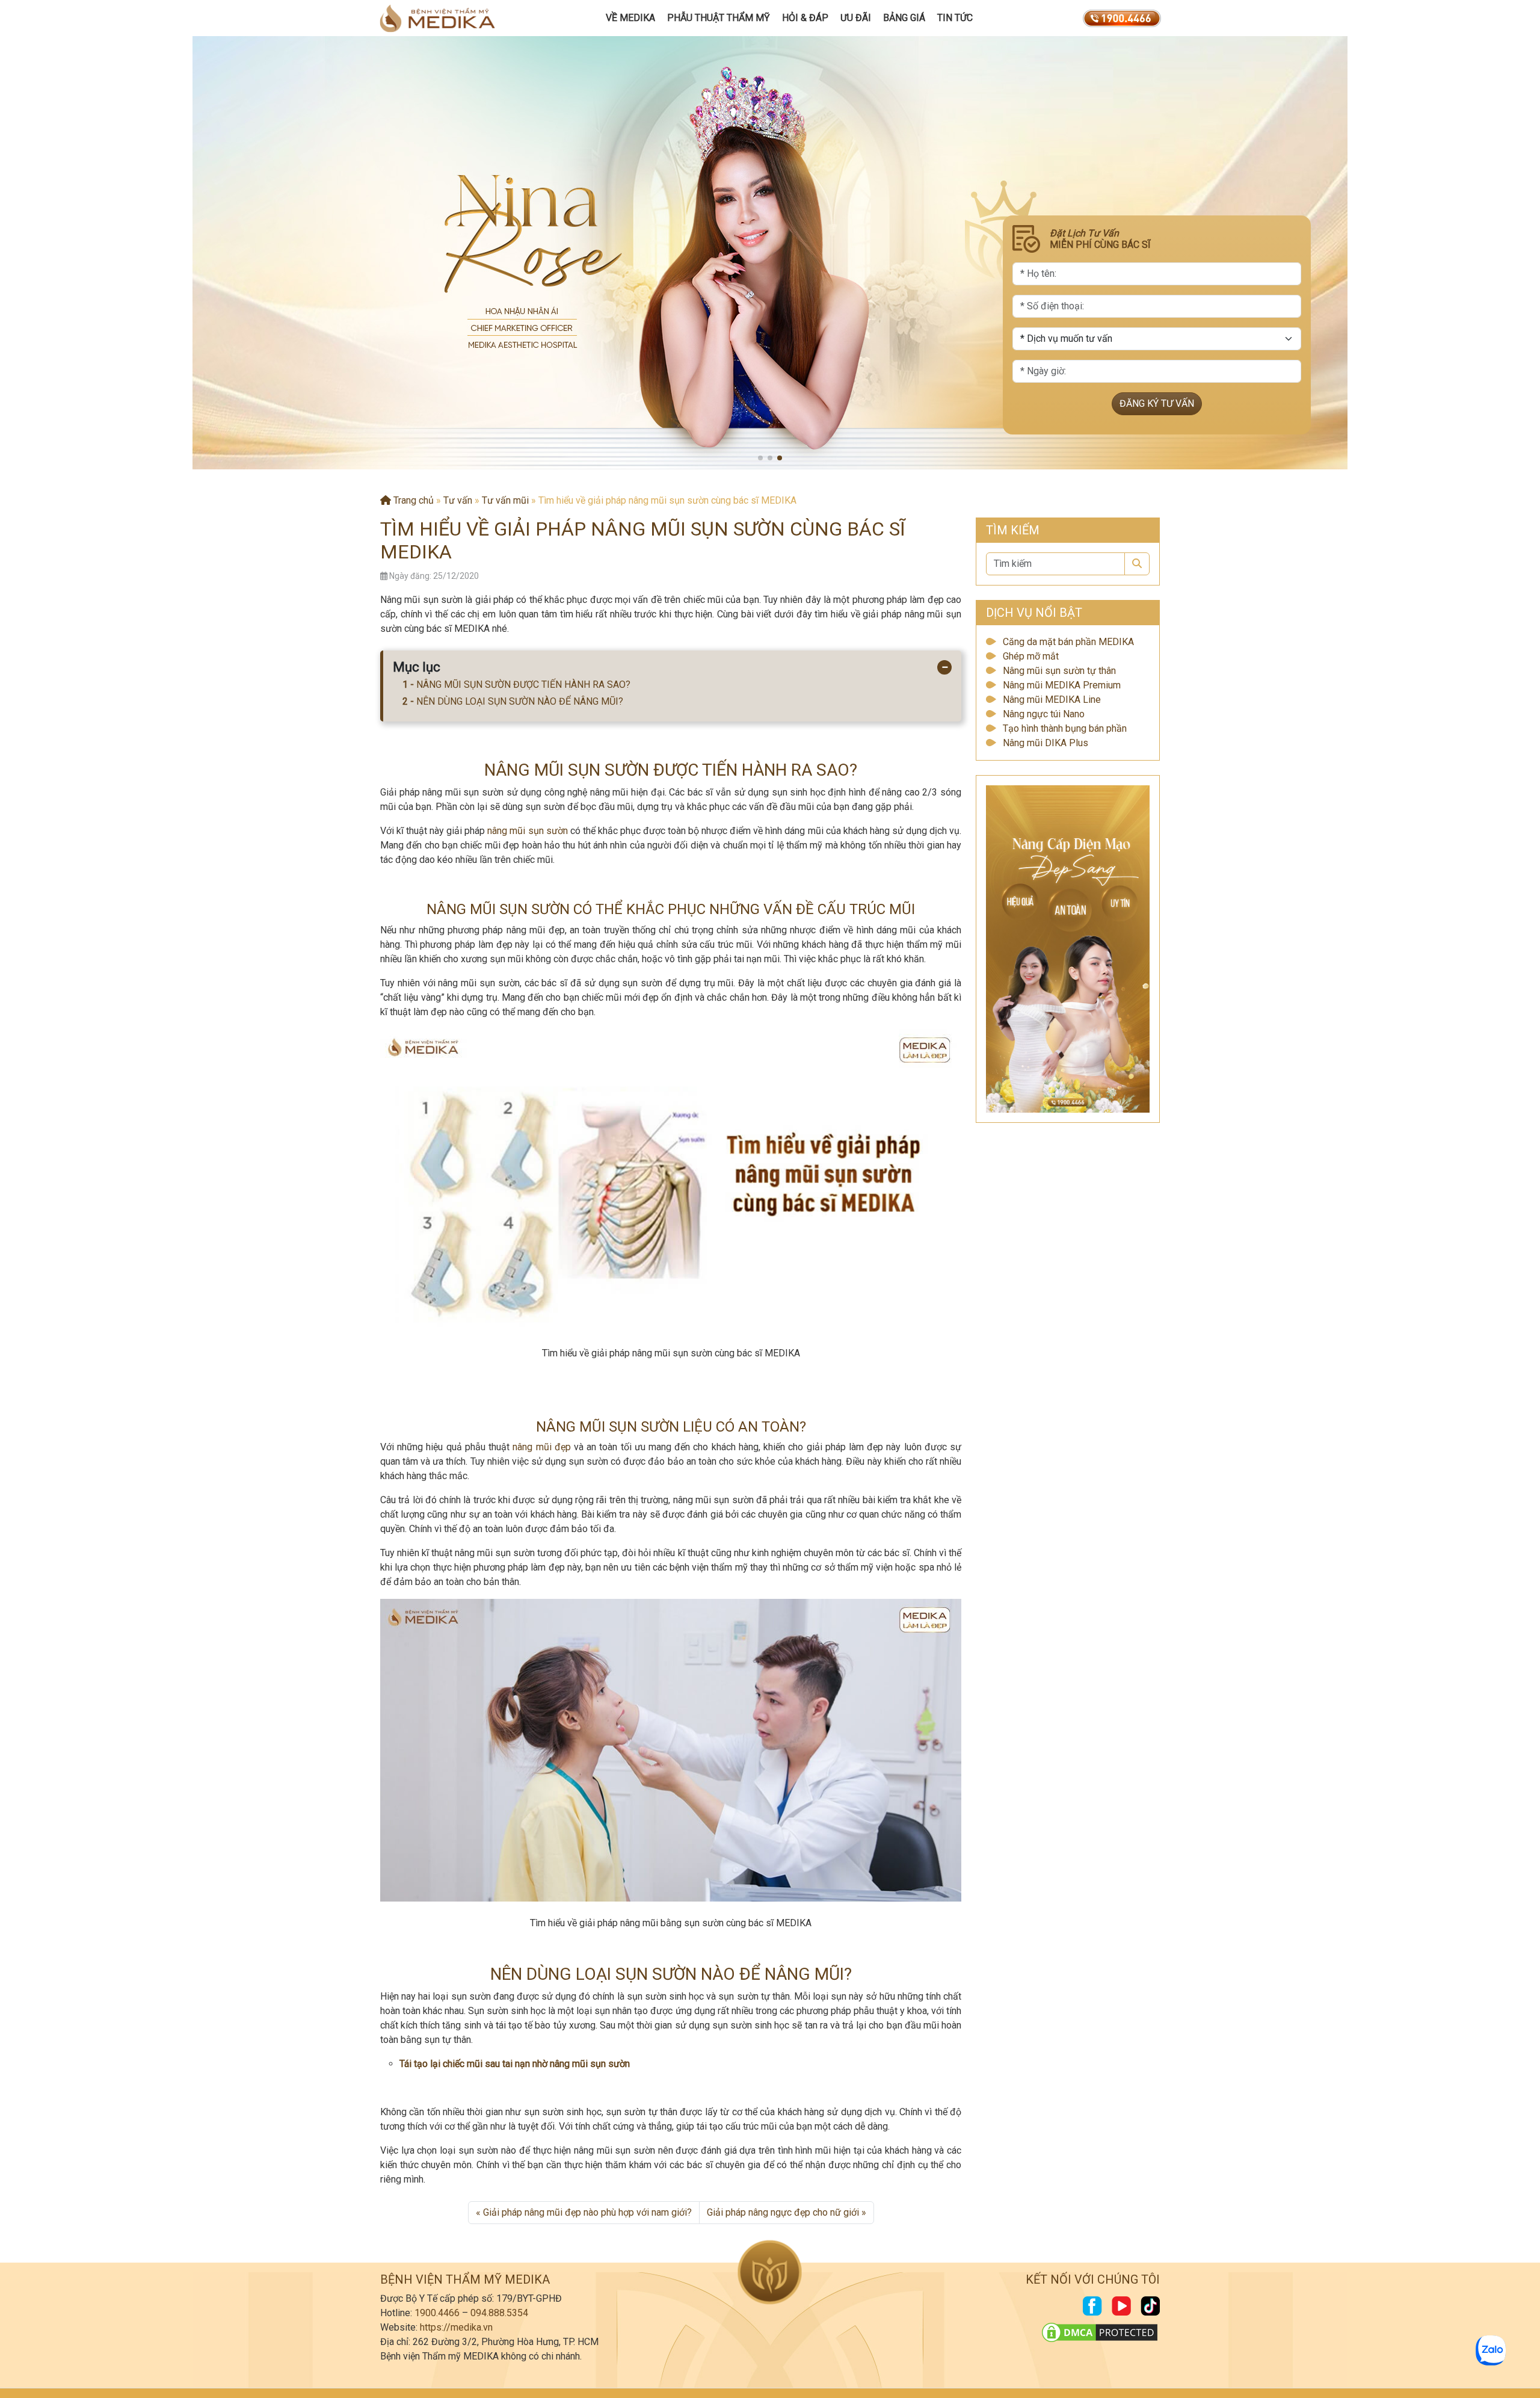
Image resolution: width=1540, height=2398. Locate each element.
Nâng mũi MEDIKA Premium (1062, 685)
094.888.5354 (499, 2313)
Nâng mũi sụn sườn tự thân (1059, 671)
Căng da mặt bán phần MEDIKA (1068, 642)
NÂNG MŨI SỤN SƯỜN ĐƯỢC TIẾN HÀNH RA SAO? (523, 684)
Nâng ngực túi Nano (1044, 714)
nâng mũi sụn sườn (527, 831)
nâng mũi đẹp (541, 1447)
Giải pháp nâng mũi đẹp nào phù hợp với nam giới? (587, 2212)
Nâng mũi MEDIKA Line (1052, 700)
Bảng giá (904, 18)
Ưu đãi (856, 18)
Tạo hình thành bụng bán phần (1065, 728)
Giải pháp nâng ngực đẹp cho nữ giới (783, 2212)
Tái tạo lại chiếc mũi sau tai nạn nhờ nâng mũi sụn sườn (515, 2064)
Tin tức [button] (955, 18)
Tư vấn (458, 500)
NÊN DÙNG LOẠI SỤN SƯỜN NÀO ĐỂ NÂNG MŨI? (520, 701)
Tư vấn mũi (505, 500)
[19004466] (1122, 18)
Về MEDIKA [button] (630, 18)
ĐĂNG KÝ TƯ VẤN (1157, 403)
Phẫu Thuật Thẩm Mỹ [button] (719, 18)
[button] (760, 458)
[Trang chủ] (437, 18)
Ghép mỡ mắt (1031, 656)
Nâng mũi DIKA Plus (1046, 743)
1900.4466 (437, 2313)
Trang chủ (412, 500)
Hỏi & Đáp (805, 18)
